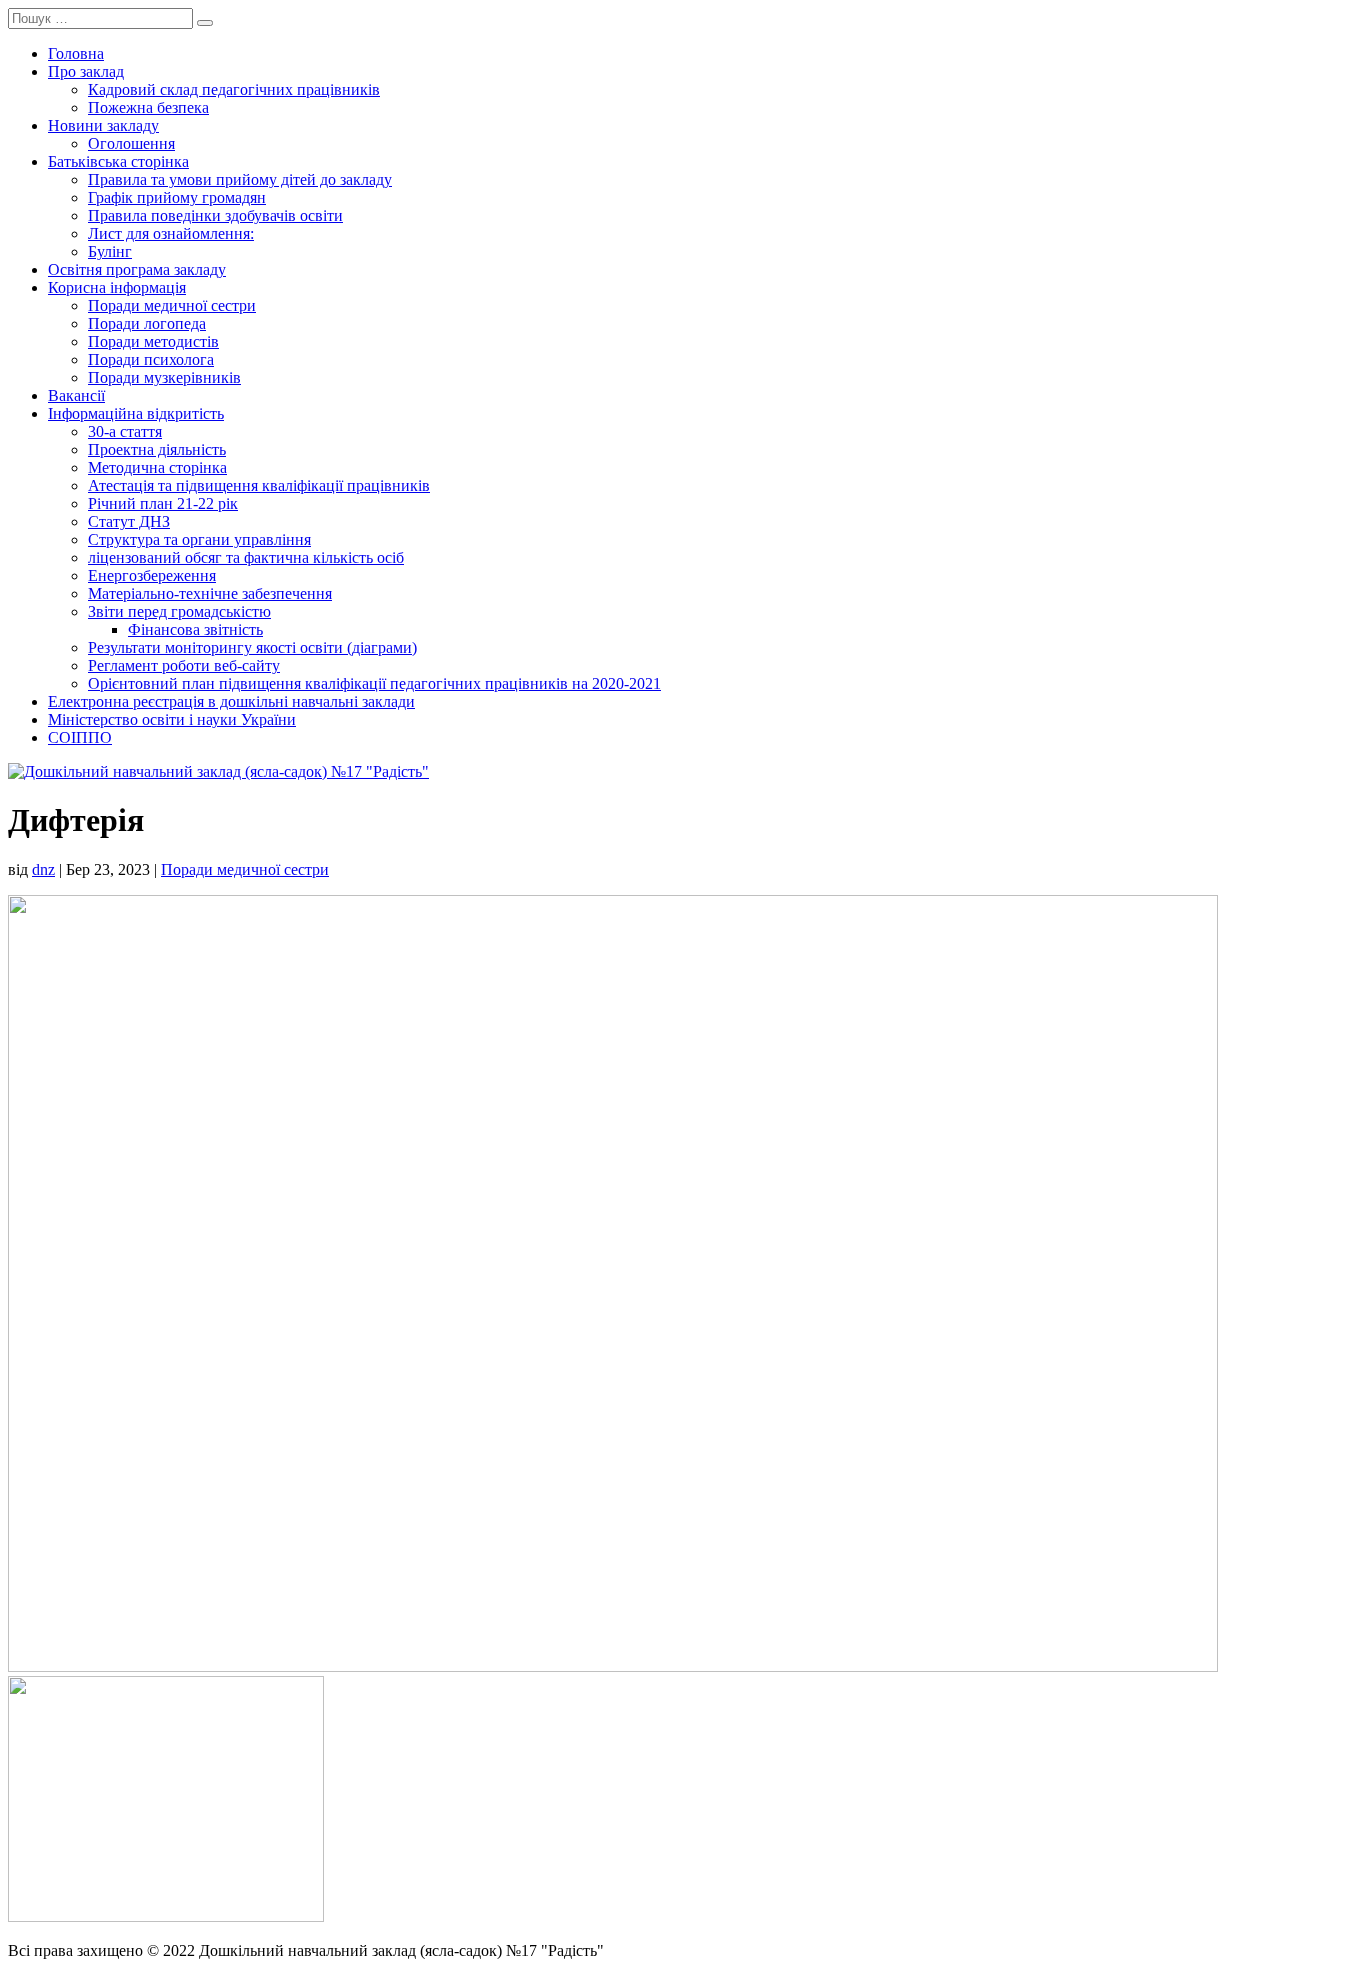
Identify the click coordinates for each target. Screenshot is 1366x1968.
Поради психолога (151, 359)
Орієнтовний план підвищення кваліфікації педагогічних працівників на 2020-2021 (374, 683)
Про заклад (86, 71)
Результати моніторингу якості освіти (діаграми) (252, 647)
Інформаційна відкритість (136, 413)
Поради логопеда (147, 323)
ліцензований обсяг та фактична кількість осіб (246, 557)
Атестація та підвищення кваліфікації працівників (259, 485)
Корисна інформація (117, 287)
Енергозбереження (152, 575)
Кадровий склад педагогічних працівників (234, 89)
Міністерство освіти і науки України (172, 719)
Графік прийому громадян (177, 197)
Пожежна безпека (148, 107)
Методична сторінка (157, 467)
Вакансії (76, 395)
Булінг (110, 251)
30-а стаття (125, 431)
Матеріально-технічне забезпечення (210, 593)
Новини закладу (103, 125)
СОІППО (80, 737)
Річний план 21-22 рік (163, 503)
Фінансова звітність (195, 629)
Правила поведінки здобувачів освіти (215, 215)
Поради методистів (153, 341)
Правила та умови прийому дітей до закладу (240, 179)
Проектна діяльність (157, 449)
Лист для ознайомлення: (171, 233)
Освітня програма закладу (137, 269)
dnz (43, 869)
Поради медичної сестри (172, 305)
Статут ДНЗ (129, 521)
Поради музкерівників (164, 377)
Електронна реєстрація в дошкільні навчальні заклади (231, 701)
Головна (76, 53)
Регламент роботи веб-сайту (184, 665)
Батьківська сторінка (118, 161)
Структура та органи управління (199, 539)
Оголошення (131, 143)
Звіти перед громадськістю (179, 611)
